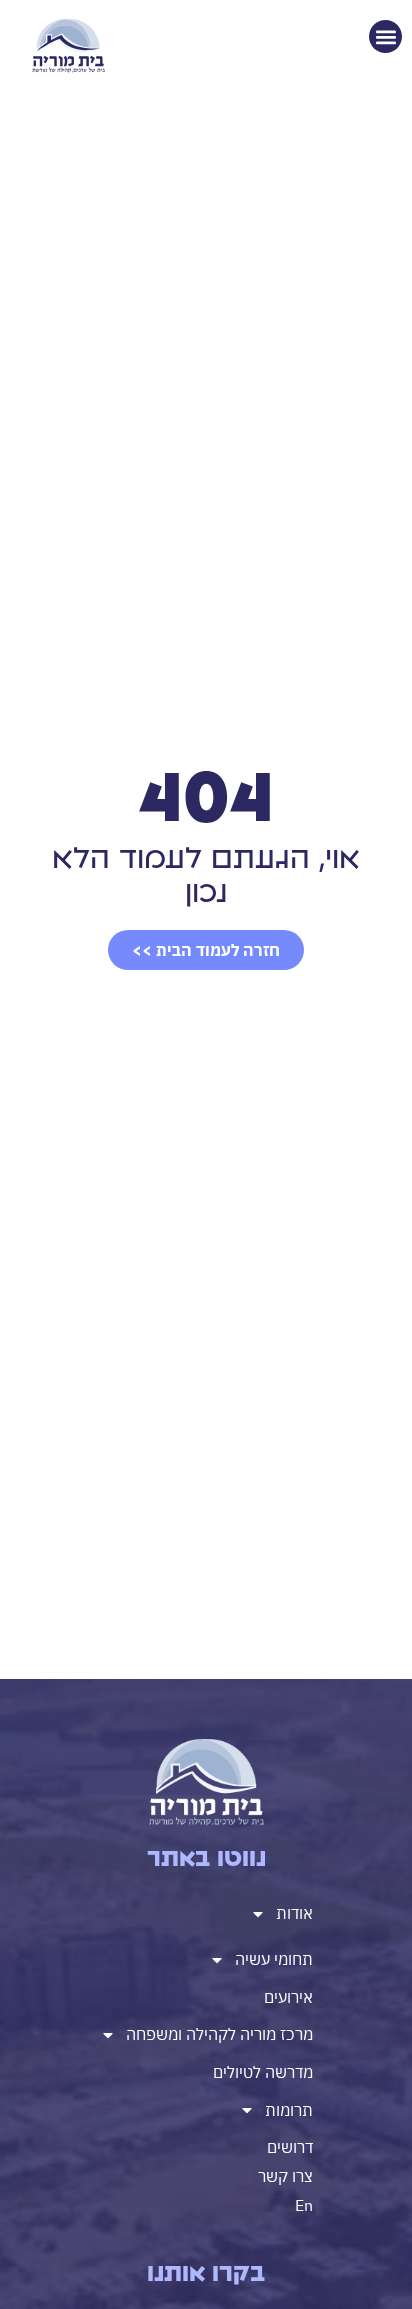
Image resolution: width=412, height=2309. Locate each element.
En (304, 2205)
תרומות (289, 2110)
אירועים (288, 1997)
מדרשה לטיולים (263, 2072)
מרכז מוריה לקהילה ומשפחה (219, 2034)
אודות (294, 1913)
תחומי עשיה (274, 1959)
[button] (385, 36)
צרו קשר (285, 2176)
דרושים (290, 2147)
